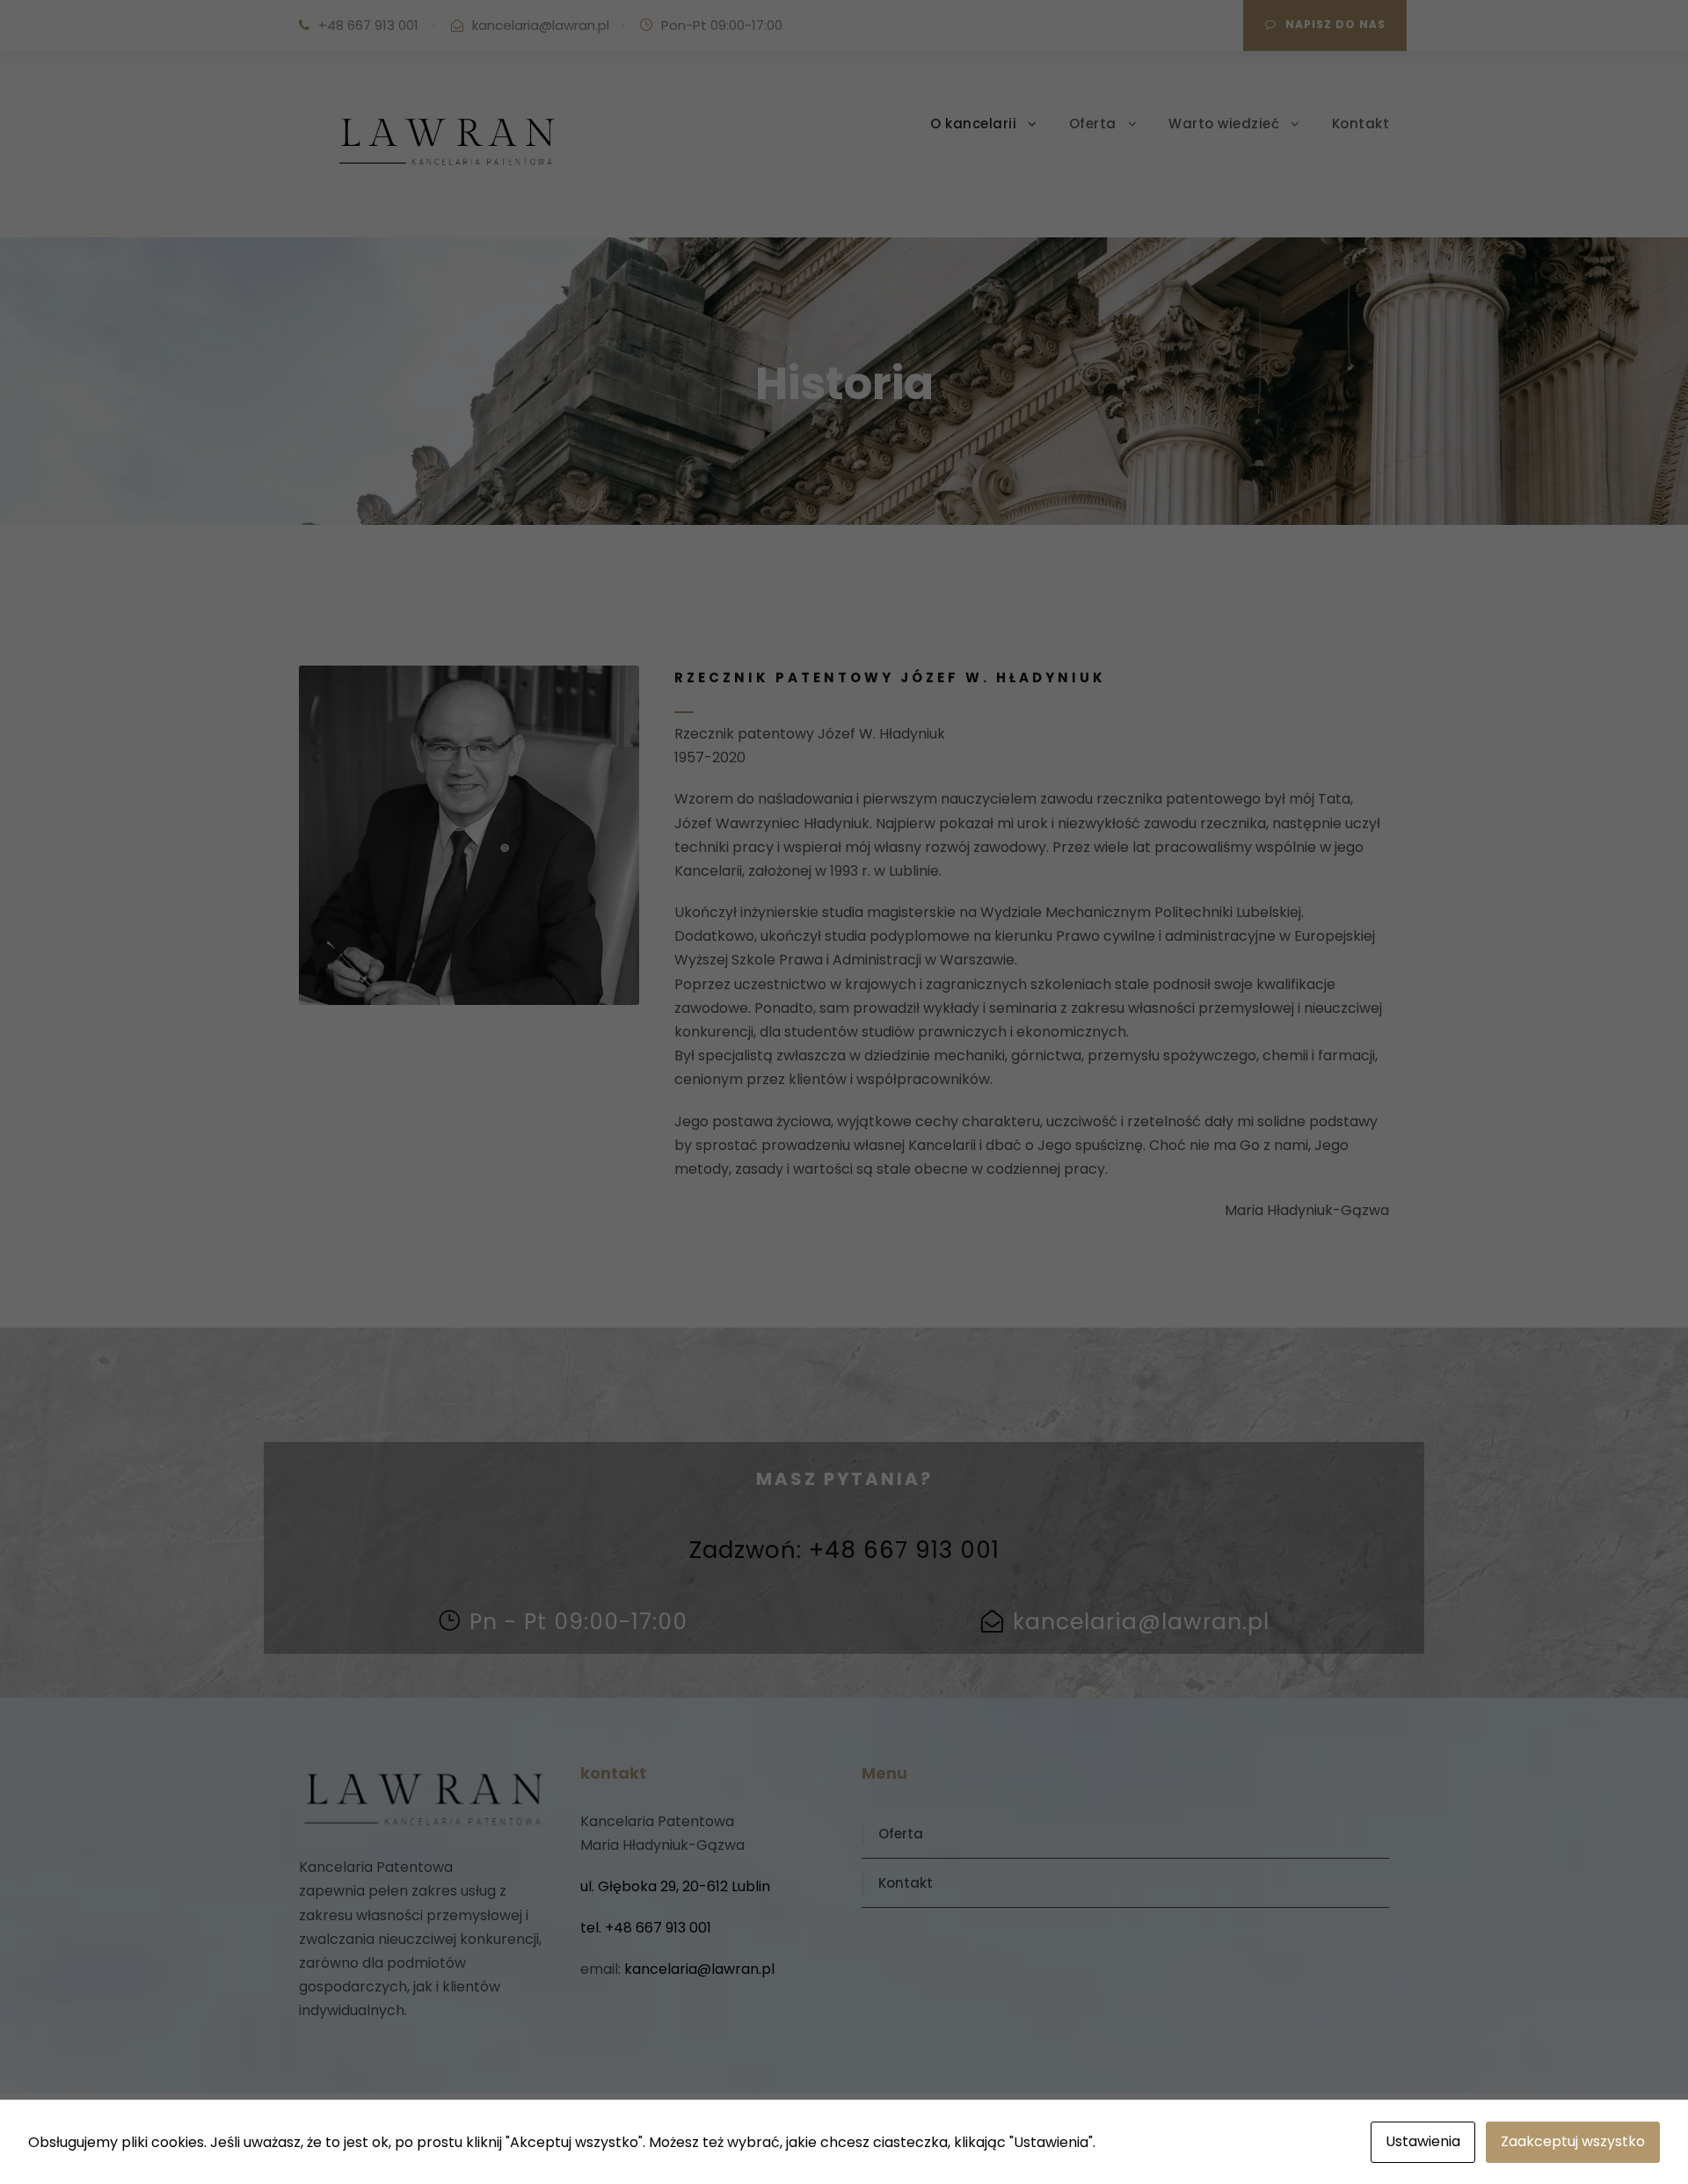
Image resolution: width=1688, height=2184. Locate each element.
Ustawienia (1423, 2141)
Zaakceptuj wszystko (1573, 2141)
